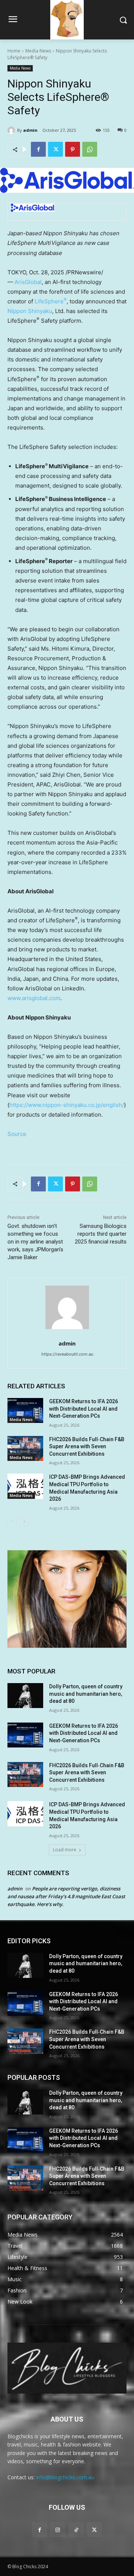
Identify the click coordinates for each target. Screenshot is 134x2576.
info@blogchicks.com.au (65, 2477)
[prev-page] (12, 1522)
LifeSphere (51, 301)
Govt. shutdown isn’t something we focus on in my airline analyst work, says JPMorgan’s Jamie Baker (35, 1242)
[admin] (12, 130)
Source (17, 1134)
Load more (65, 1850)
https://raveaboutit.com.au (67, 1354)
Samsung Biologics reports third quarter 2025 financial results (101, 1234)
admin (30, 130)
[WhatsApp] (90, 149)
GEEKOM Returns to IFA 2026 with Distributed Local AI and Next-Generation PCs (84, 1409)
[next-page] (24, 1522)
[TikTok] (76, 2530)
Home (14, 51)
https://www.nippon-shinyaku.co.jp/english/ (67, 1105)
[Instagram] (58, 2530)
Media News (38, 51)
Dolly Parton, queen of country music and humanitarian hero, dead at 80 (86, 1694)
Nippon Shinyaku (30, 311)
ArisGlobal (28, 282)
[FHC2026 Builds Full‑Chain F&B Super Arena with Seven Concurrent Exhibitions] (25, 1448)
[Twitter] (55, 149)
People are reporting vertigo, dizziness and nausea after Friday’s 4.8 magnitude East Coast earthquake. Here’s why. (66, 1896)
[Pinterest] (73, 149)
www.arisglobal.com (34, 998)
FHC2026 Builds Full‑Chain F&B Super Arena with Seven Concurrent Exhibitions (87, 1447)
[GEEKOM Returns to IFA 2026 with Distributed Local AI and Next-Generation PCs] (25, 1410)
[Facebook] (38, 149)
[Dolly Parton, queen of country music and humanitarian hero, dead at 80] (25, 1696)
